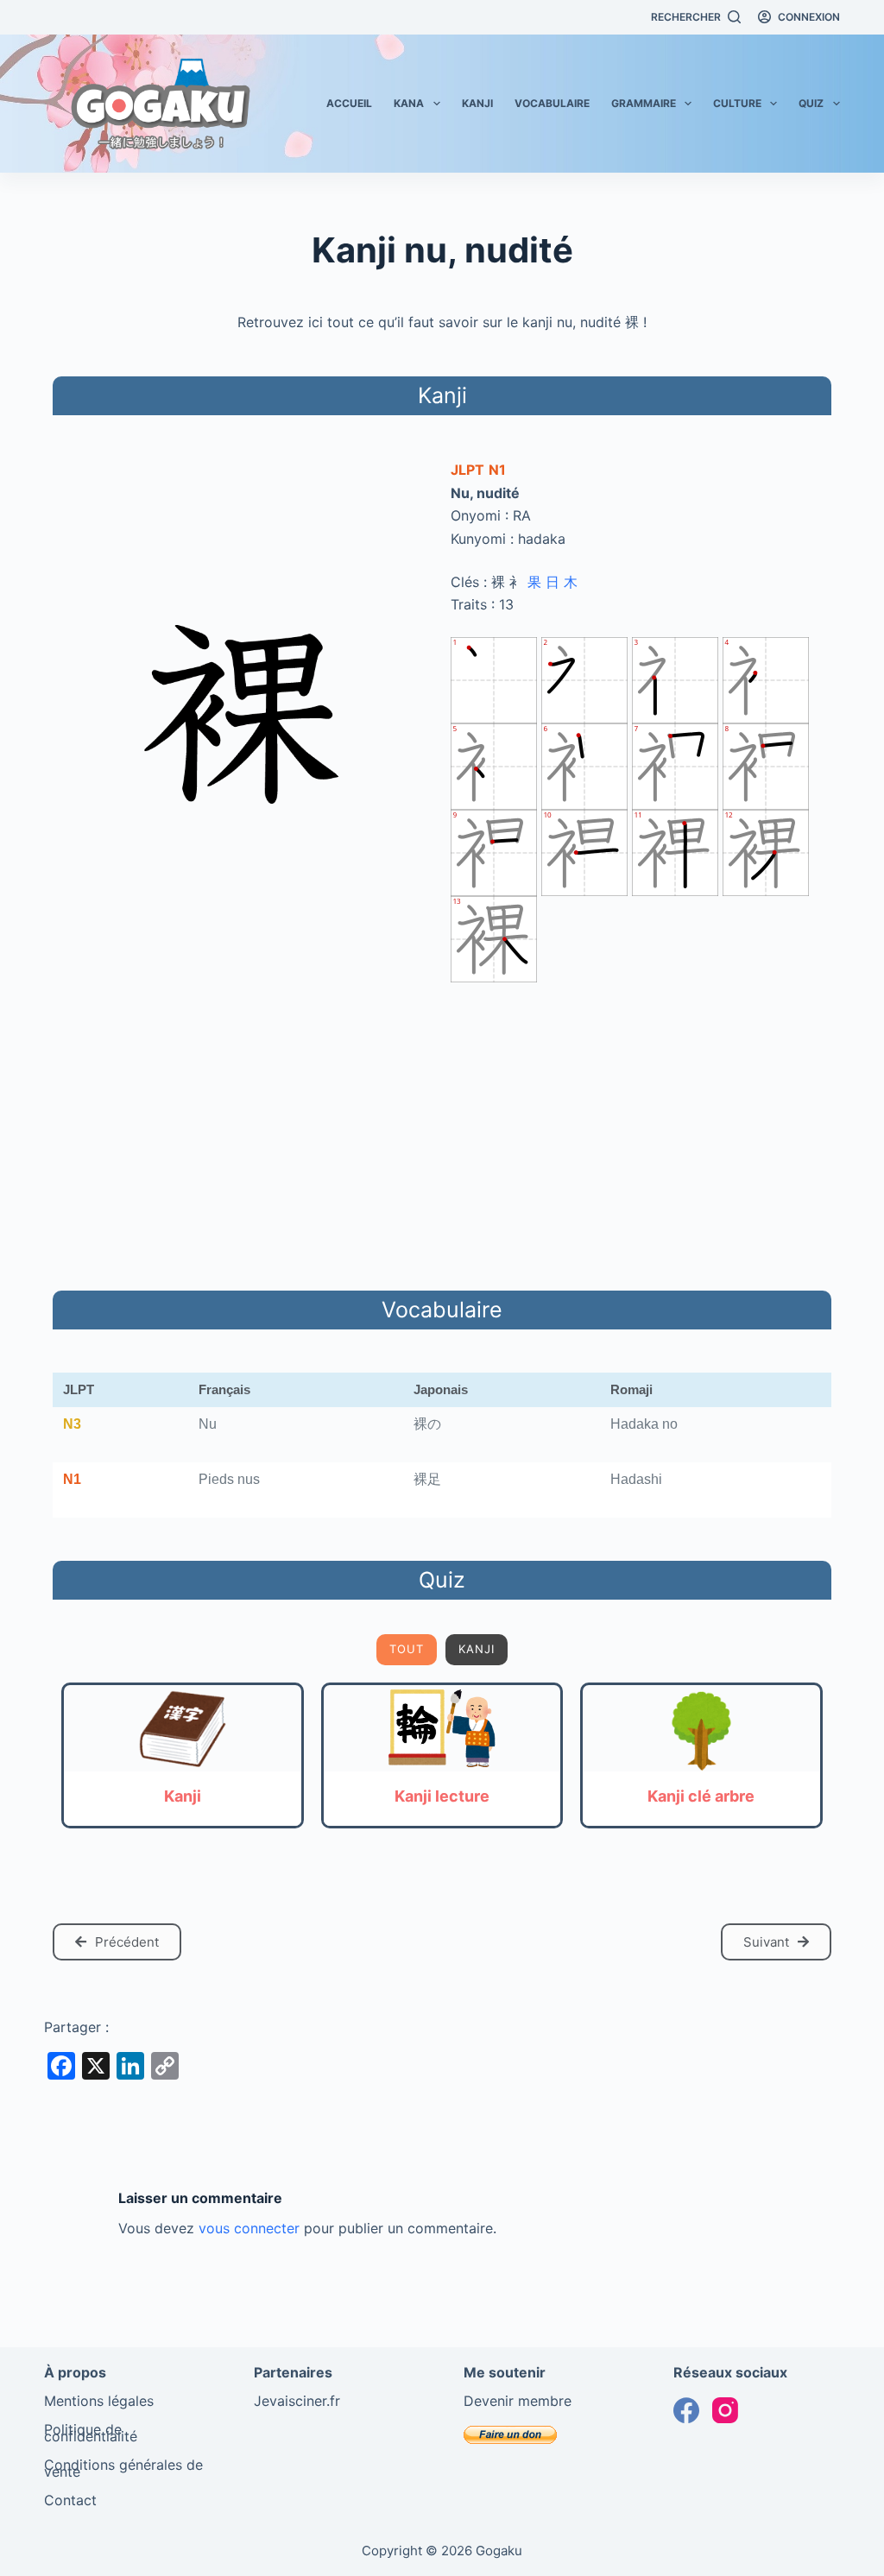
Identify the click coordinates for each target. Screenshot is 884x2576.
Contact (70, 2500)
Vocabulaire (552, 103)
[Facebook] (686, 2410)
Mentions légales (99, 2401)
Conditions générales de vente (123, 2468)
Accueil (349, 103)
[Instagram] (725, 2410)
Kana (409, 103)
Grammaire (644, 103)
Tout (407, 1649)
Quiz (811, 103)
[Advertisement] (442, 1133)
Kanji (477, 103)
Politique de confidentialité (91, 2433)
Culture (737, 103)
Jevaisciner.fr (297, 2401)
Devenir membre (518, 2401)
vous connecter (249, 2228)
